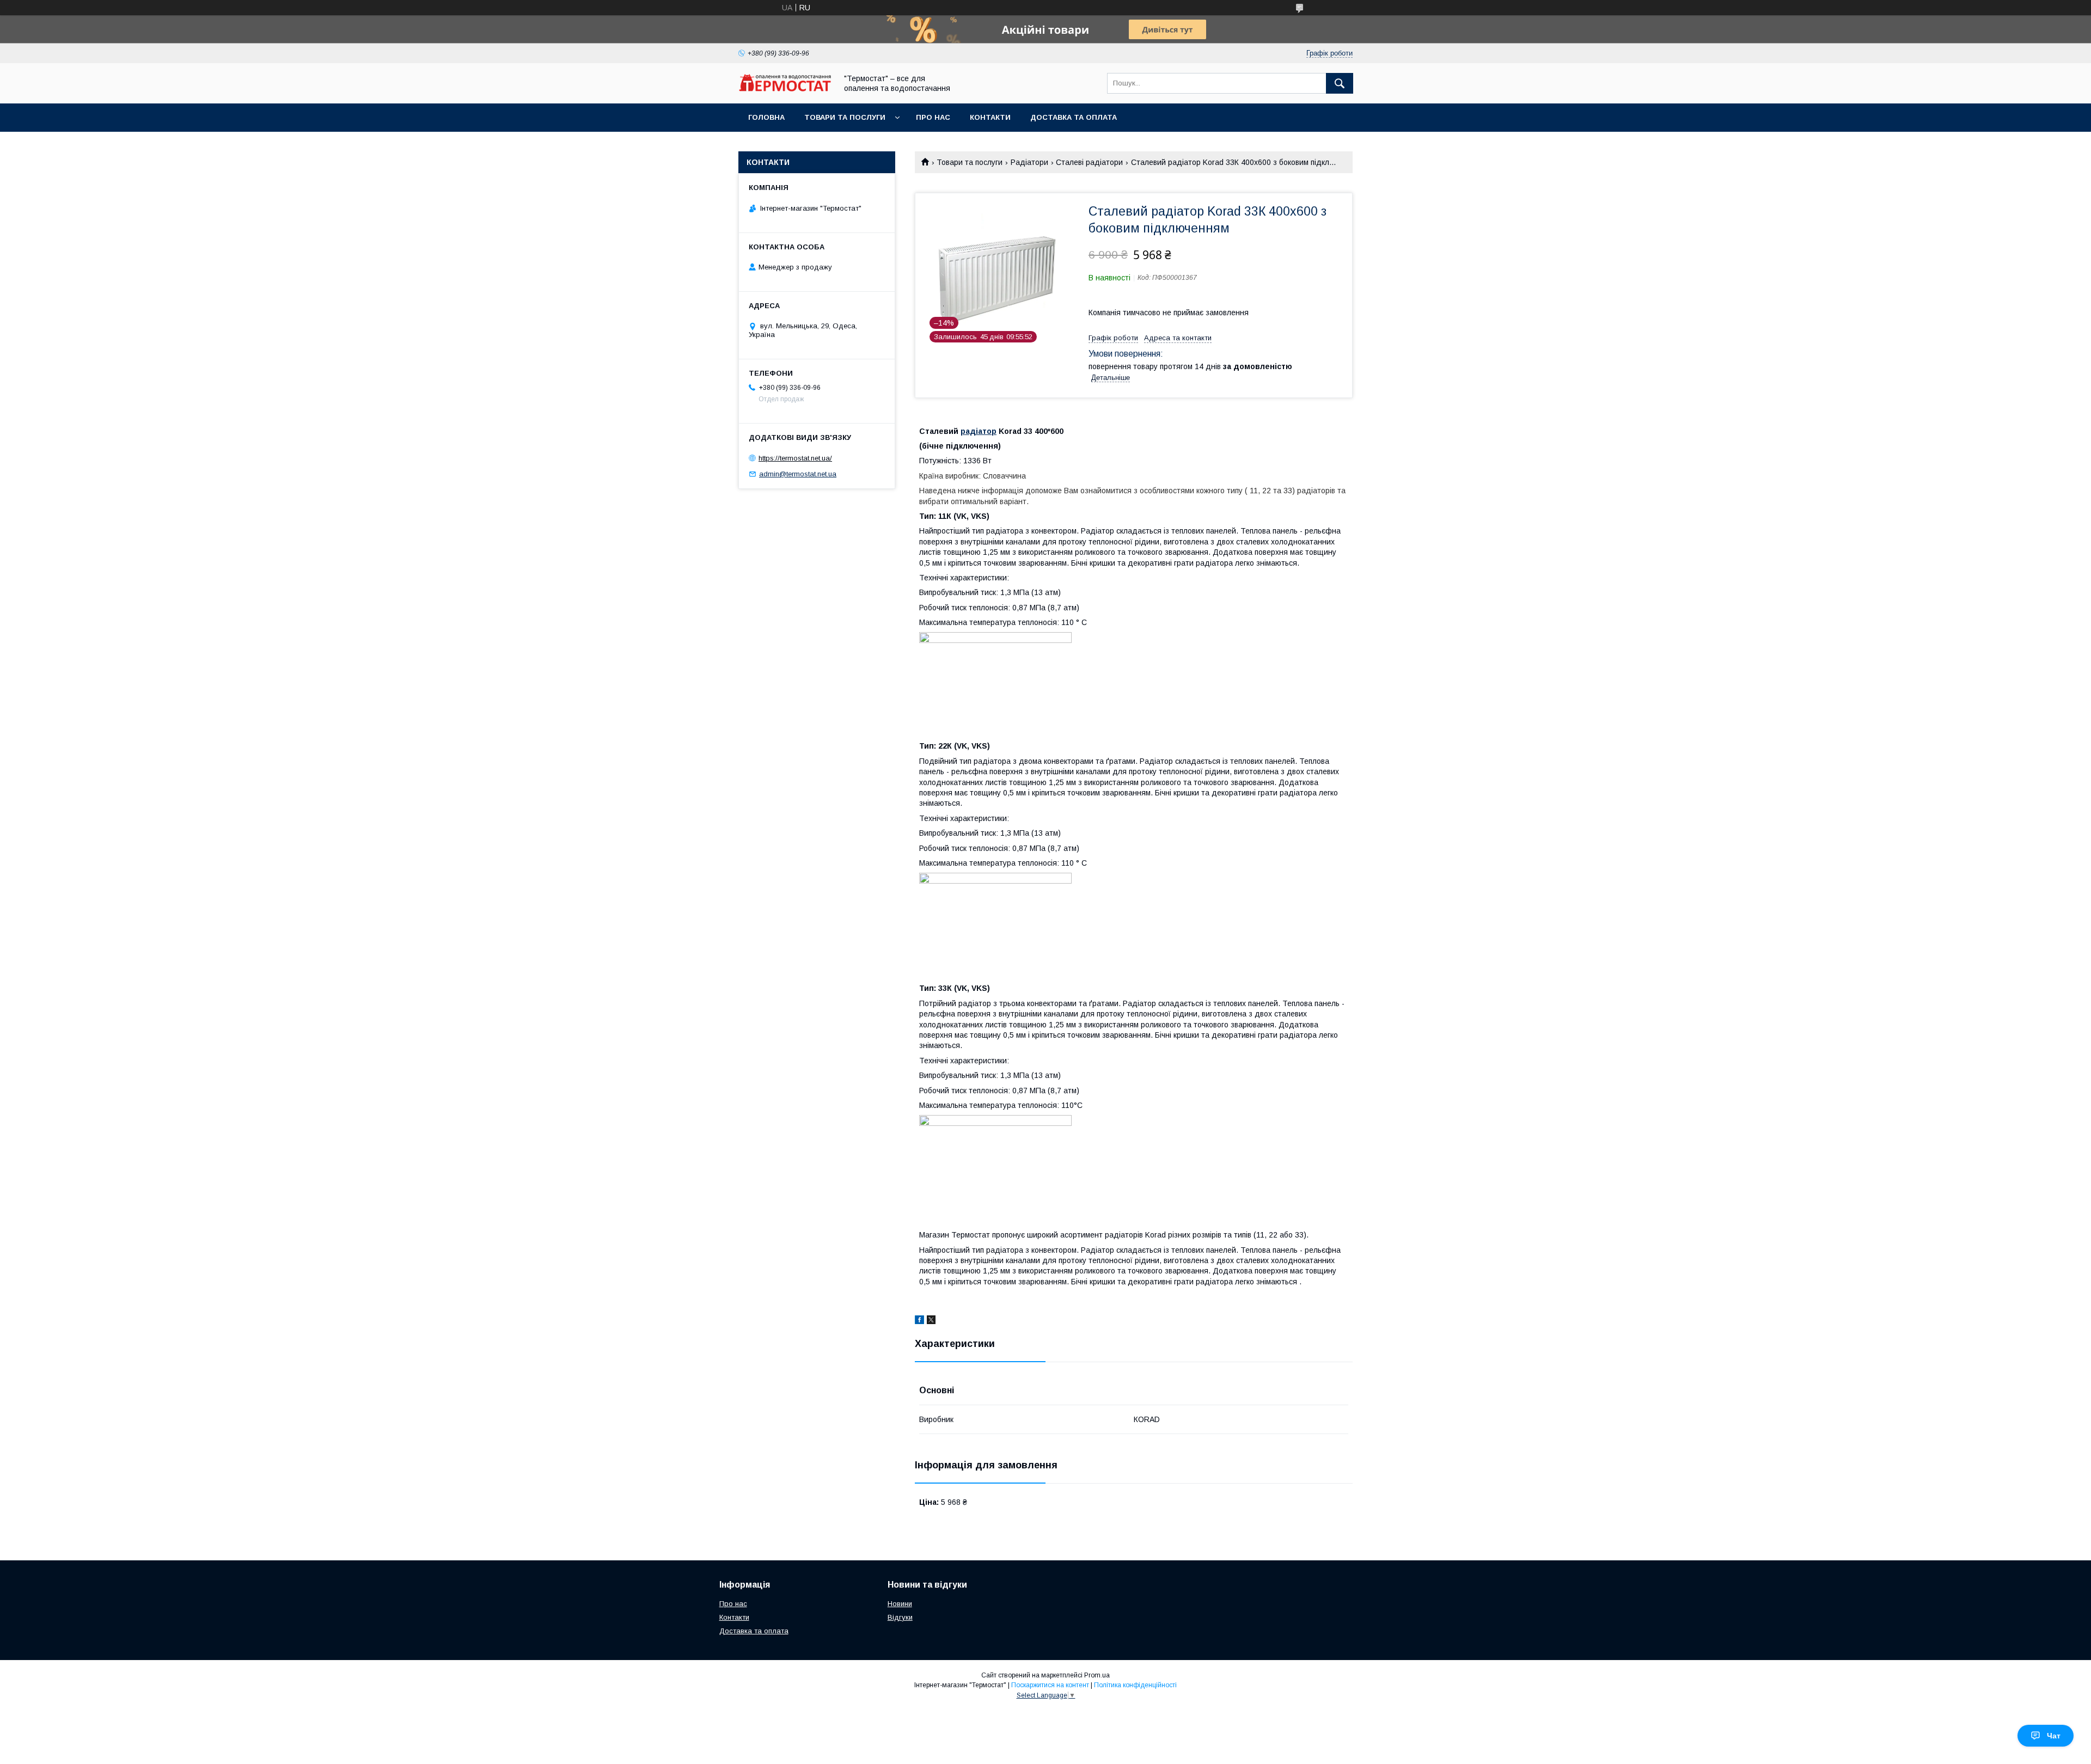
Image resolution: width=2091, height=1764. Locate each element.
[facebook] (919, 1321)
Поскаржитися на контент (1050, 1685)
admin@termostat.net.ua (798, 474)
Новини (900, 1604)
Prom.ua (1097, 1675)
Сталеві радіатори (1089, 162)
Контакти (990, 117)
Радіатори (1029, 162)
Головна (766, 117)
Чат (2054, 1736)
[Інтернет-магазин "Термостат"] (785, 89)
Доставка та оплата (1074, 117)
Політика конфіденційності (1135, 1685)
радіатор (979, 431)
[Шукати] (1340, 83)
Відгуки (900, 1617)
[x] (931, 1321)
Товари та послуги (845, 117)
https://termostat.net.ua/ (795, 458)
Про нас (933, 117)
